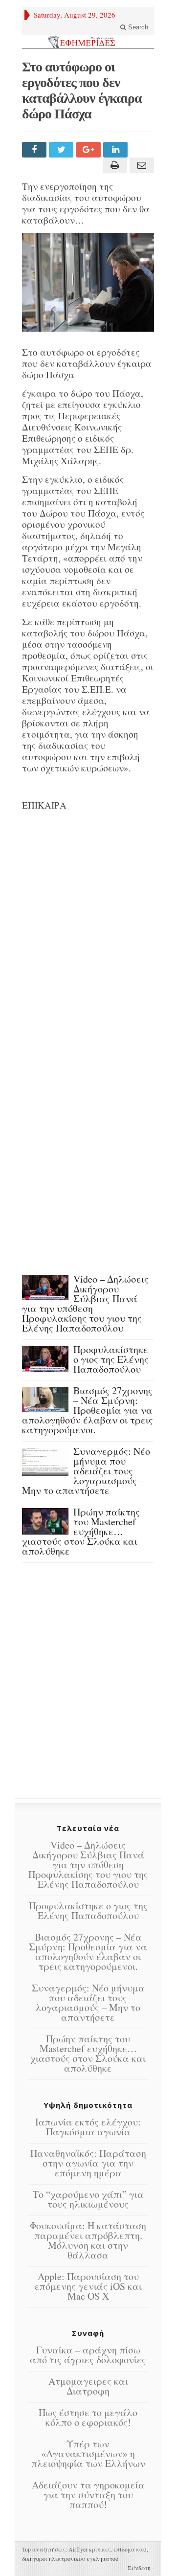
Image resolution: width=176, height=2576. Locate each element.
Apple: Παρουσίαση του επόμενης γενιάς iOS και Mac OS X (88, 2286)
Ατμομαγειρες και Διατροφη (88, 2386)
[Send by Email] (141, 165)
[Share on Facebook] (35, 150)
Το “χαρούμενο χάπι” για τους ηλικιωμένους (88, 2199)
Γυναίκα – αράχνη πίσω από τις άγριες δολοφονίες (88, 2355)
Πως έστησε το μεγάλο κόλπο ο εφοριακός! (88, 2417)
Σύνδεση (139, 2568)
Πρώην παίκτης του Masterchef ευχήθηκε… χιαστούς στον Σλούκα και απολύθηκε (81, 1531)
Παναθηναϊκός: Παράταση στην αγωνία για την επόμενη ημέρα (88, 2163)
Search (137, 27)
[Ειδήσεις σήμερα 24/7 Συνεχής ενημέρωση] (88, 42)
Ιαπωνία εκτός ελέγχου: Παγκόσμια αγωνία (88, 2127)
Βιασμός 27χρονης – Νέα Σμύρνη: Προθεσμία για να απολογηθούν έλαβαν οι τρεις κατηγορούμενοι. (88, 1410)
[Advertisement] (88, 928)
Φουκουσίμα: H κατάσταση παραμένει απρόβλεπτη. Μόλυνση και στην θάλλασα (88, 2240)
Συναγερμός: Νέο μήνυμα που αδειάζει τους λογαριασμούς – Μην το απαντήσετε (86, 1471)
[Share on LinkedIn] (117, 150)
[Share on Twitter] (62, 150)
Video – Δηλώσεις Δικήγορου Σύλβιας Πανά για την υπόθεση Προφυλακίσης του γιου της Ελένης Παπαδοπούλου (85, 1303)
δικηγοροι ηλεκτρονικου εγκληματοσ (70, 2558)
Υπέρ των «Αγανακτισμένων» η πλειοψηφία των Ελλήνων (88, 2453)
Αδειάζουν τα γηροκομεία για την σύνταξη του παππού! (88, 2495)
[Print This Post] (113, 165)
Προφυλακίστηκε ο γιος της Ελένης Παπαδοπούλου (111, 1359)
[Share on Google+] (90, 150)
